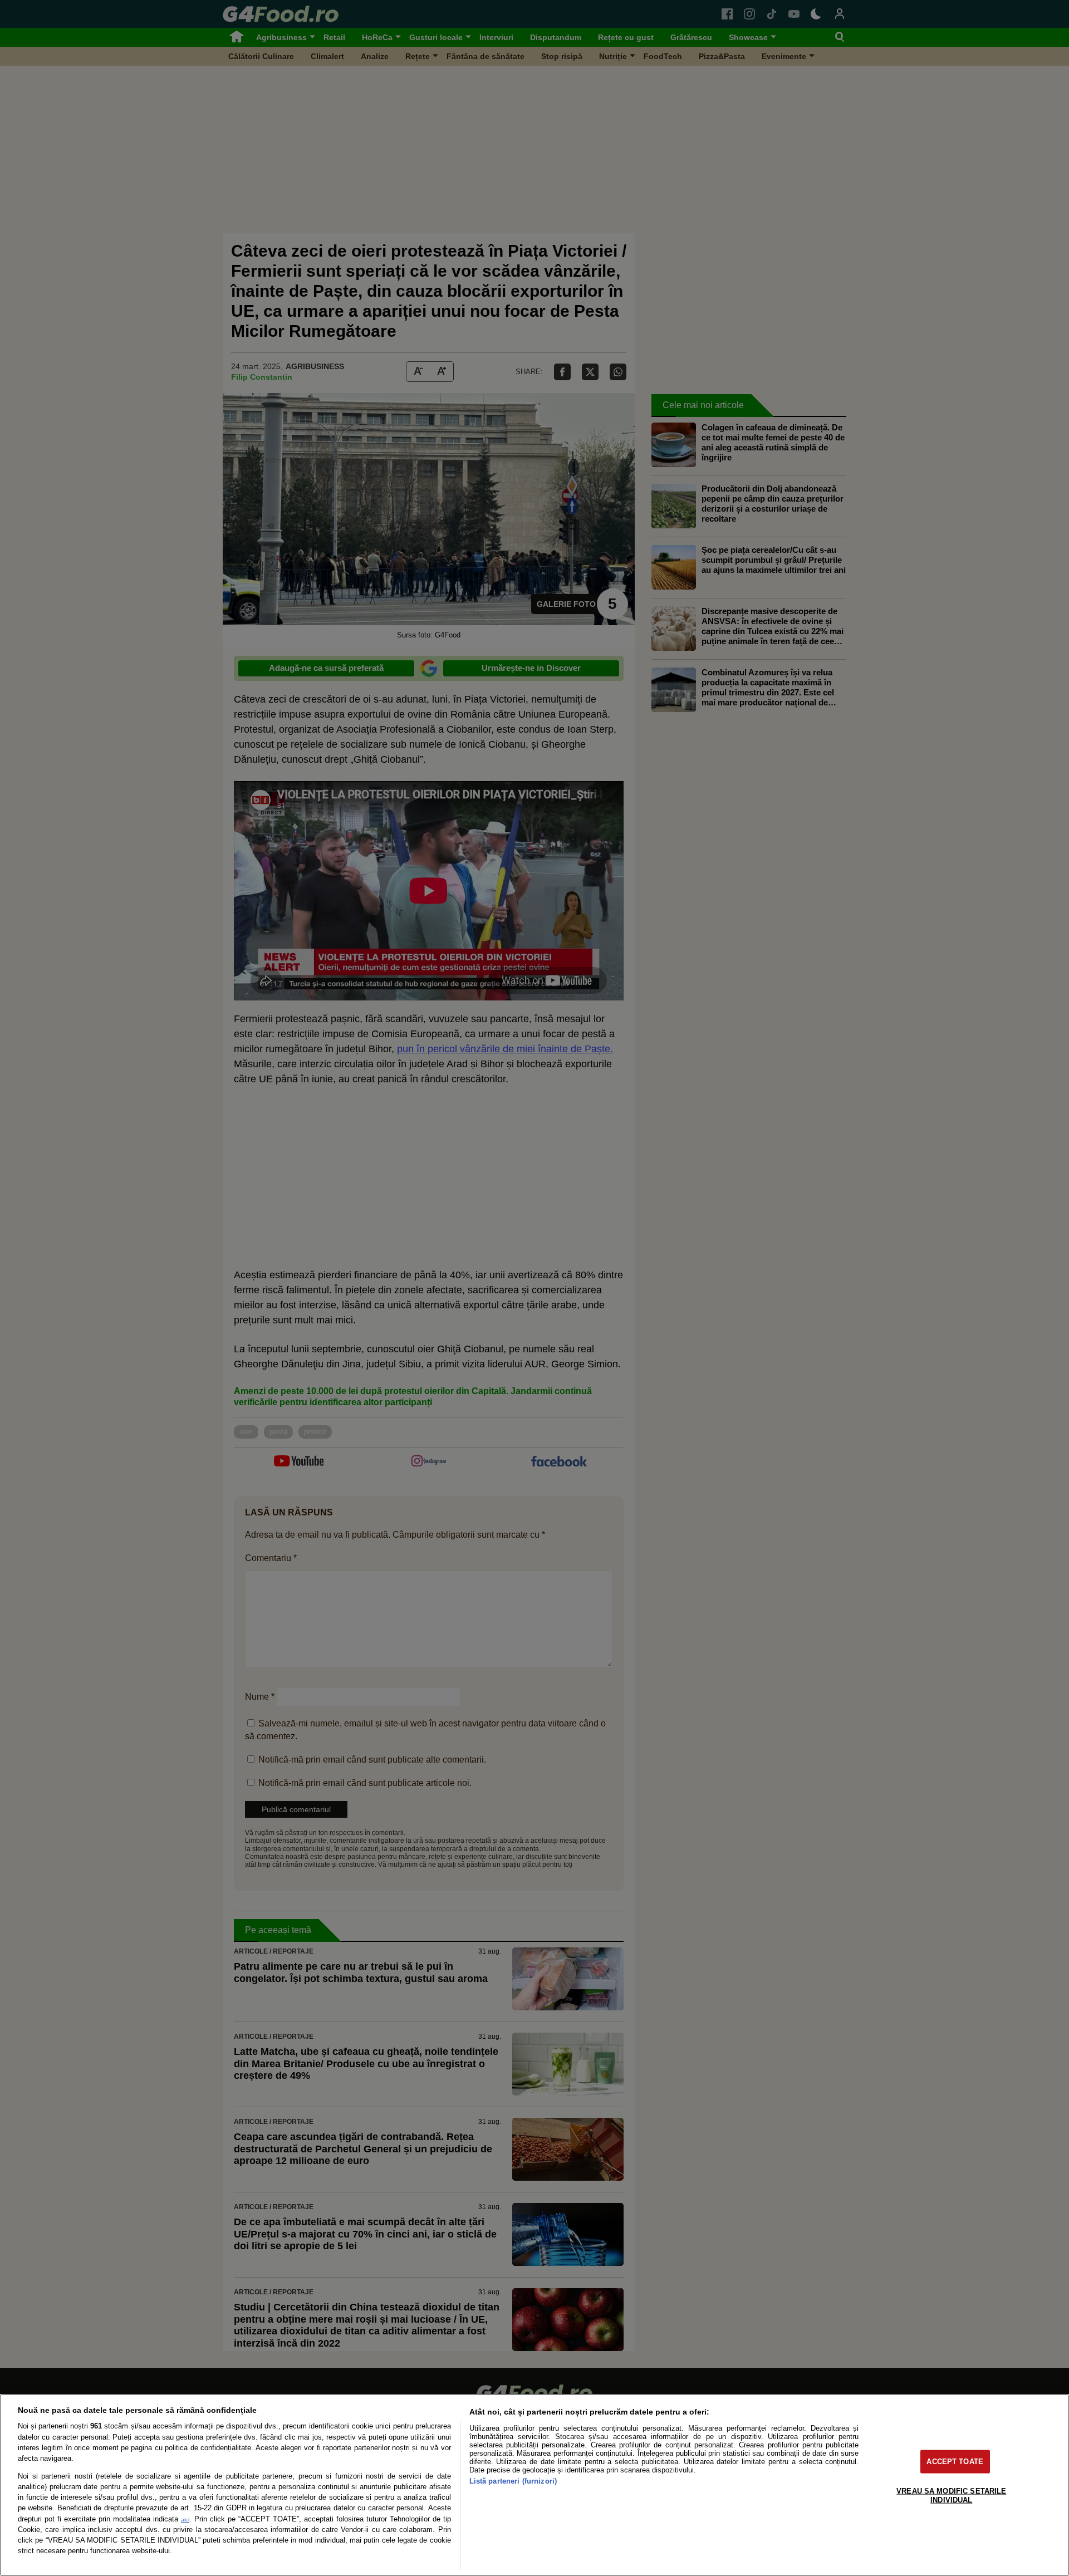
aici (185, 2519)
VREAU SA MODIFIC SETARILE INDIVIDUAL (951, 2495)
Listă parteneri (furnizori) (513, 2481)
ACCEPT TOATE (955, 2462)
